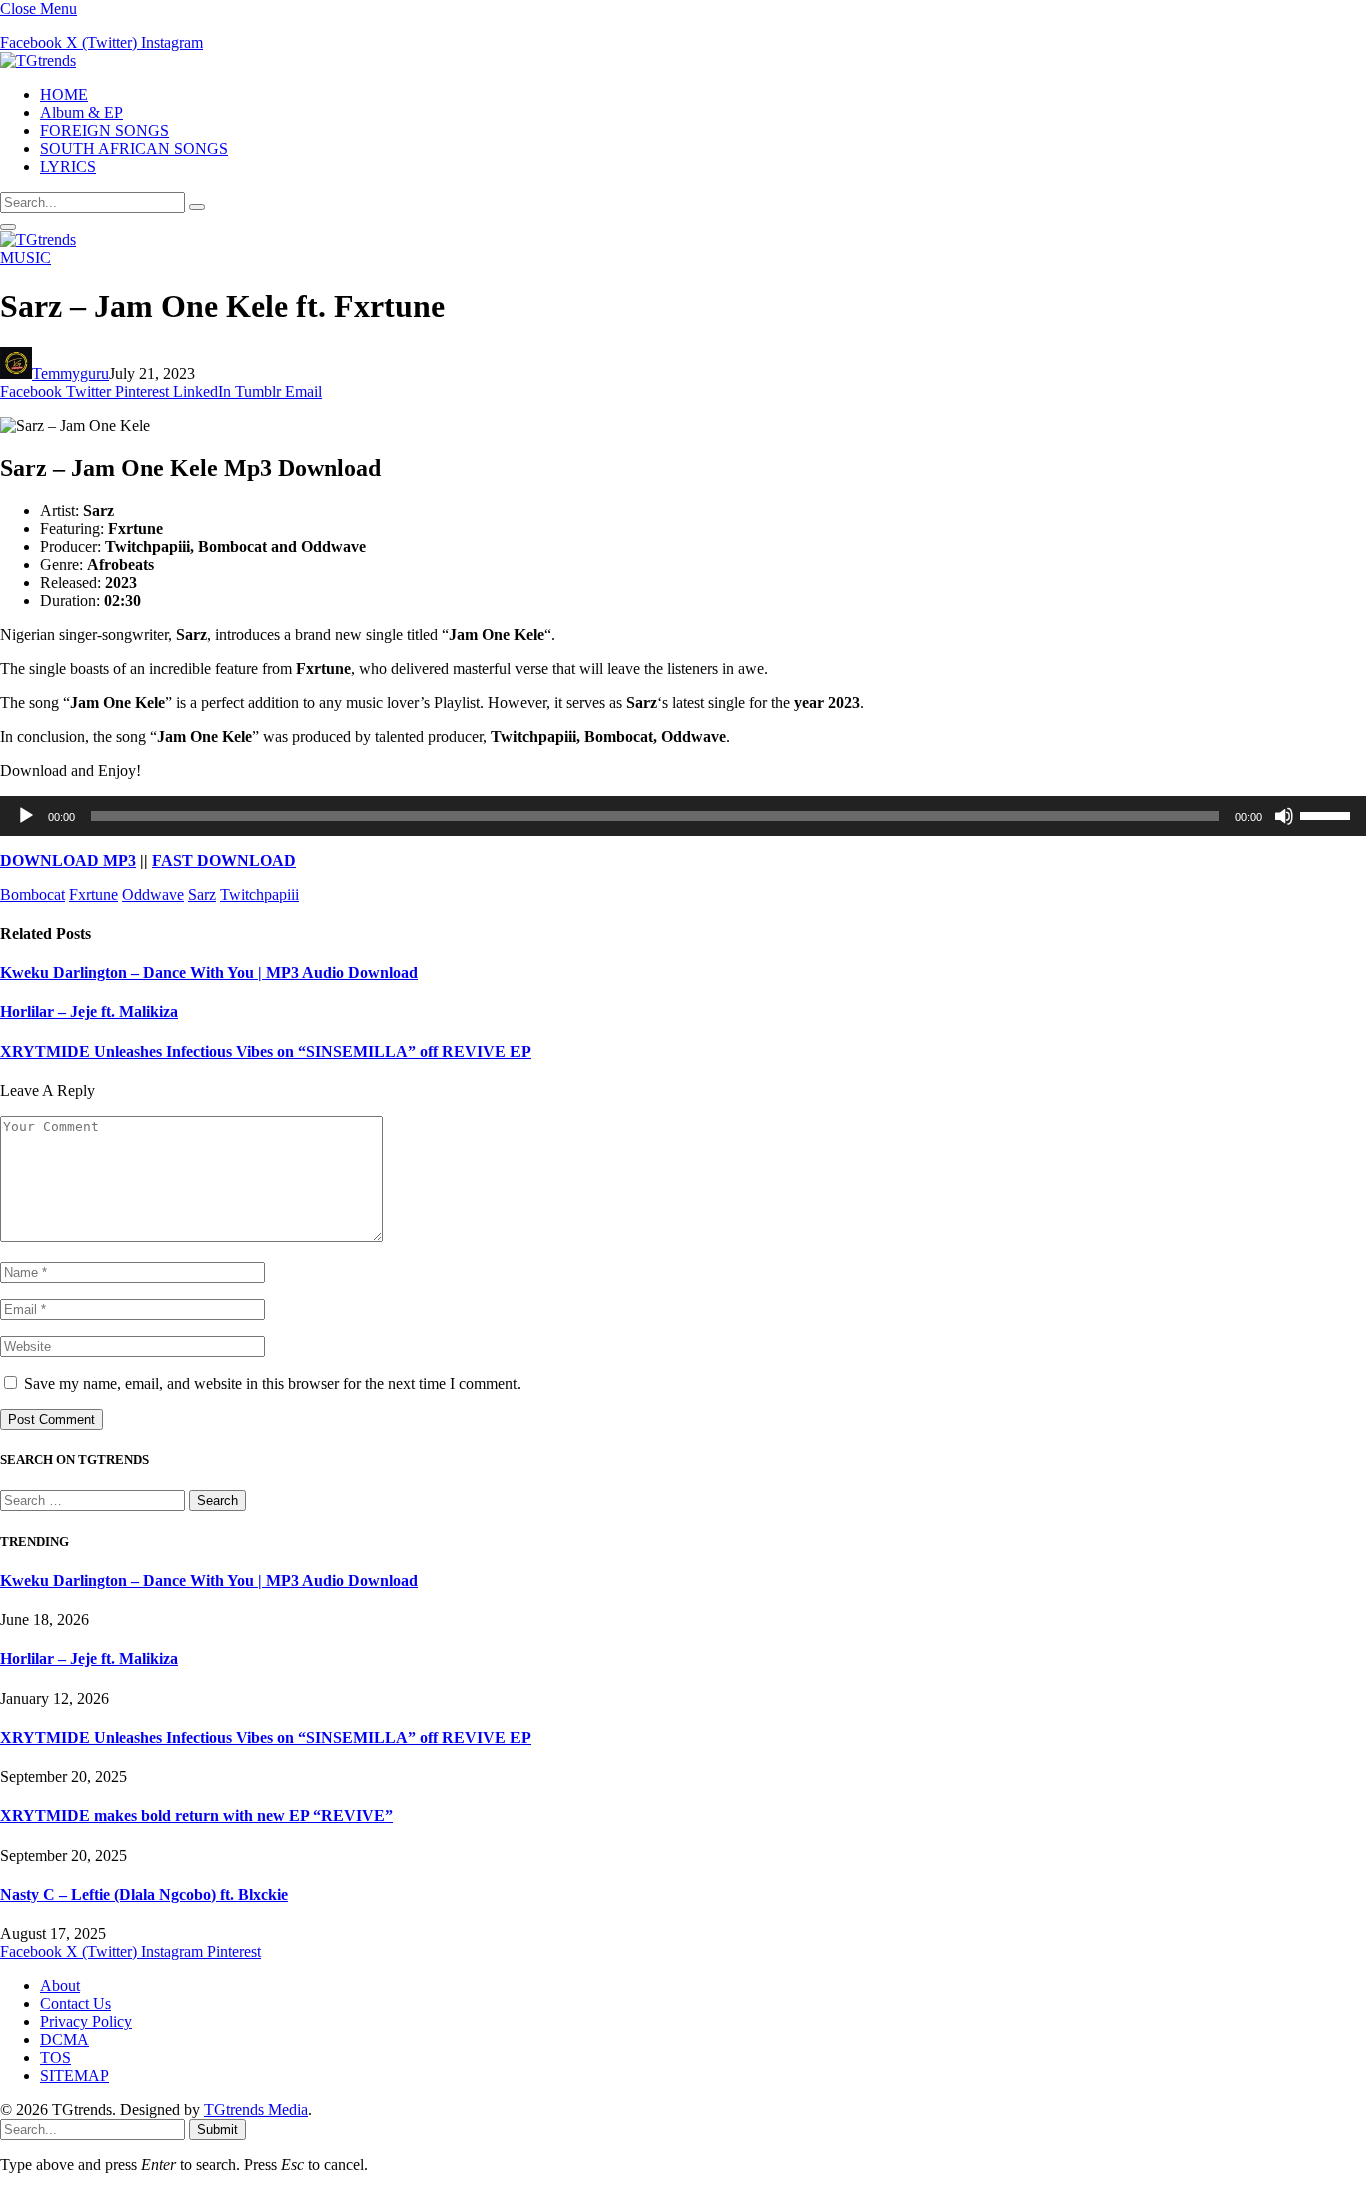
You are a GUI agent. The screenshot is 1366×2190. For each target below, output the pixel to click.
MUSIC (25, 257)
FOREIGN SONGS (104, 130)
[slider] (1328, 814)
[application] (683, 816)
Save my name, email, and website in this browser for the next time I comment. (272, 1383)
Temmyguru (70, 373)
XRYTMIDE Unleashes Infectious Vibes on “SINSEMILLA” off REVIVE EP (265, 1051)
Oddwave (153, 894)
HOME (64, 94)
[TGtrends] (38, 60)
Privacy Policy (86, 2021)
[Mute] (1284, 816)
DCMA (64, 2039)
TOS (55, 2057)
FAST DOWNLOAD (224, 860)
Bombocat (32, 894)
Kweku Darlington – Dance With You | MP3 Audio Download (209, 972)
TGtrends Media (256, 2109)
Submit (217, 2129)
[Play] (26, 816)
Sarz (202, 894)
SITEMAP (74, 2075)
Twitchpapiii (259, 894)
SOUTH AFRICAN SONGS (134, 148)
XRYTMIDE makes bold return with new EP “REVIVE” (196, 1815)
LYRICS (68, 166)
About (60, 1985)
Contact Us (75, 2003)
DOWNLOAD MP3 (68, 860)
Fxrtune (93, 894)
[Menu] (8, 227)
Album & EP (81, 112)
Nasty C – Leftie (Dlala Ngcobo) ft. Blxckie (144, 1894)
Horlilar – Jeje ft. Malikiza (89, 1011)
